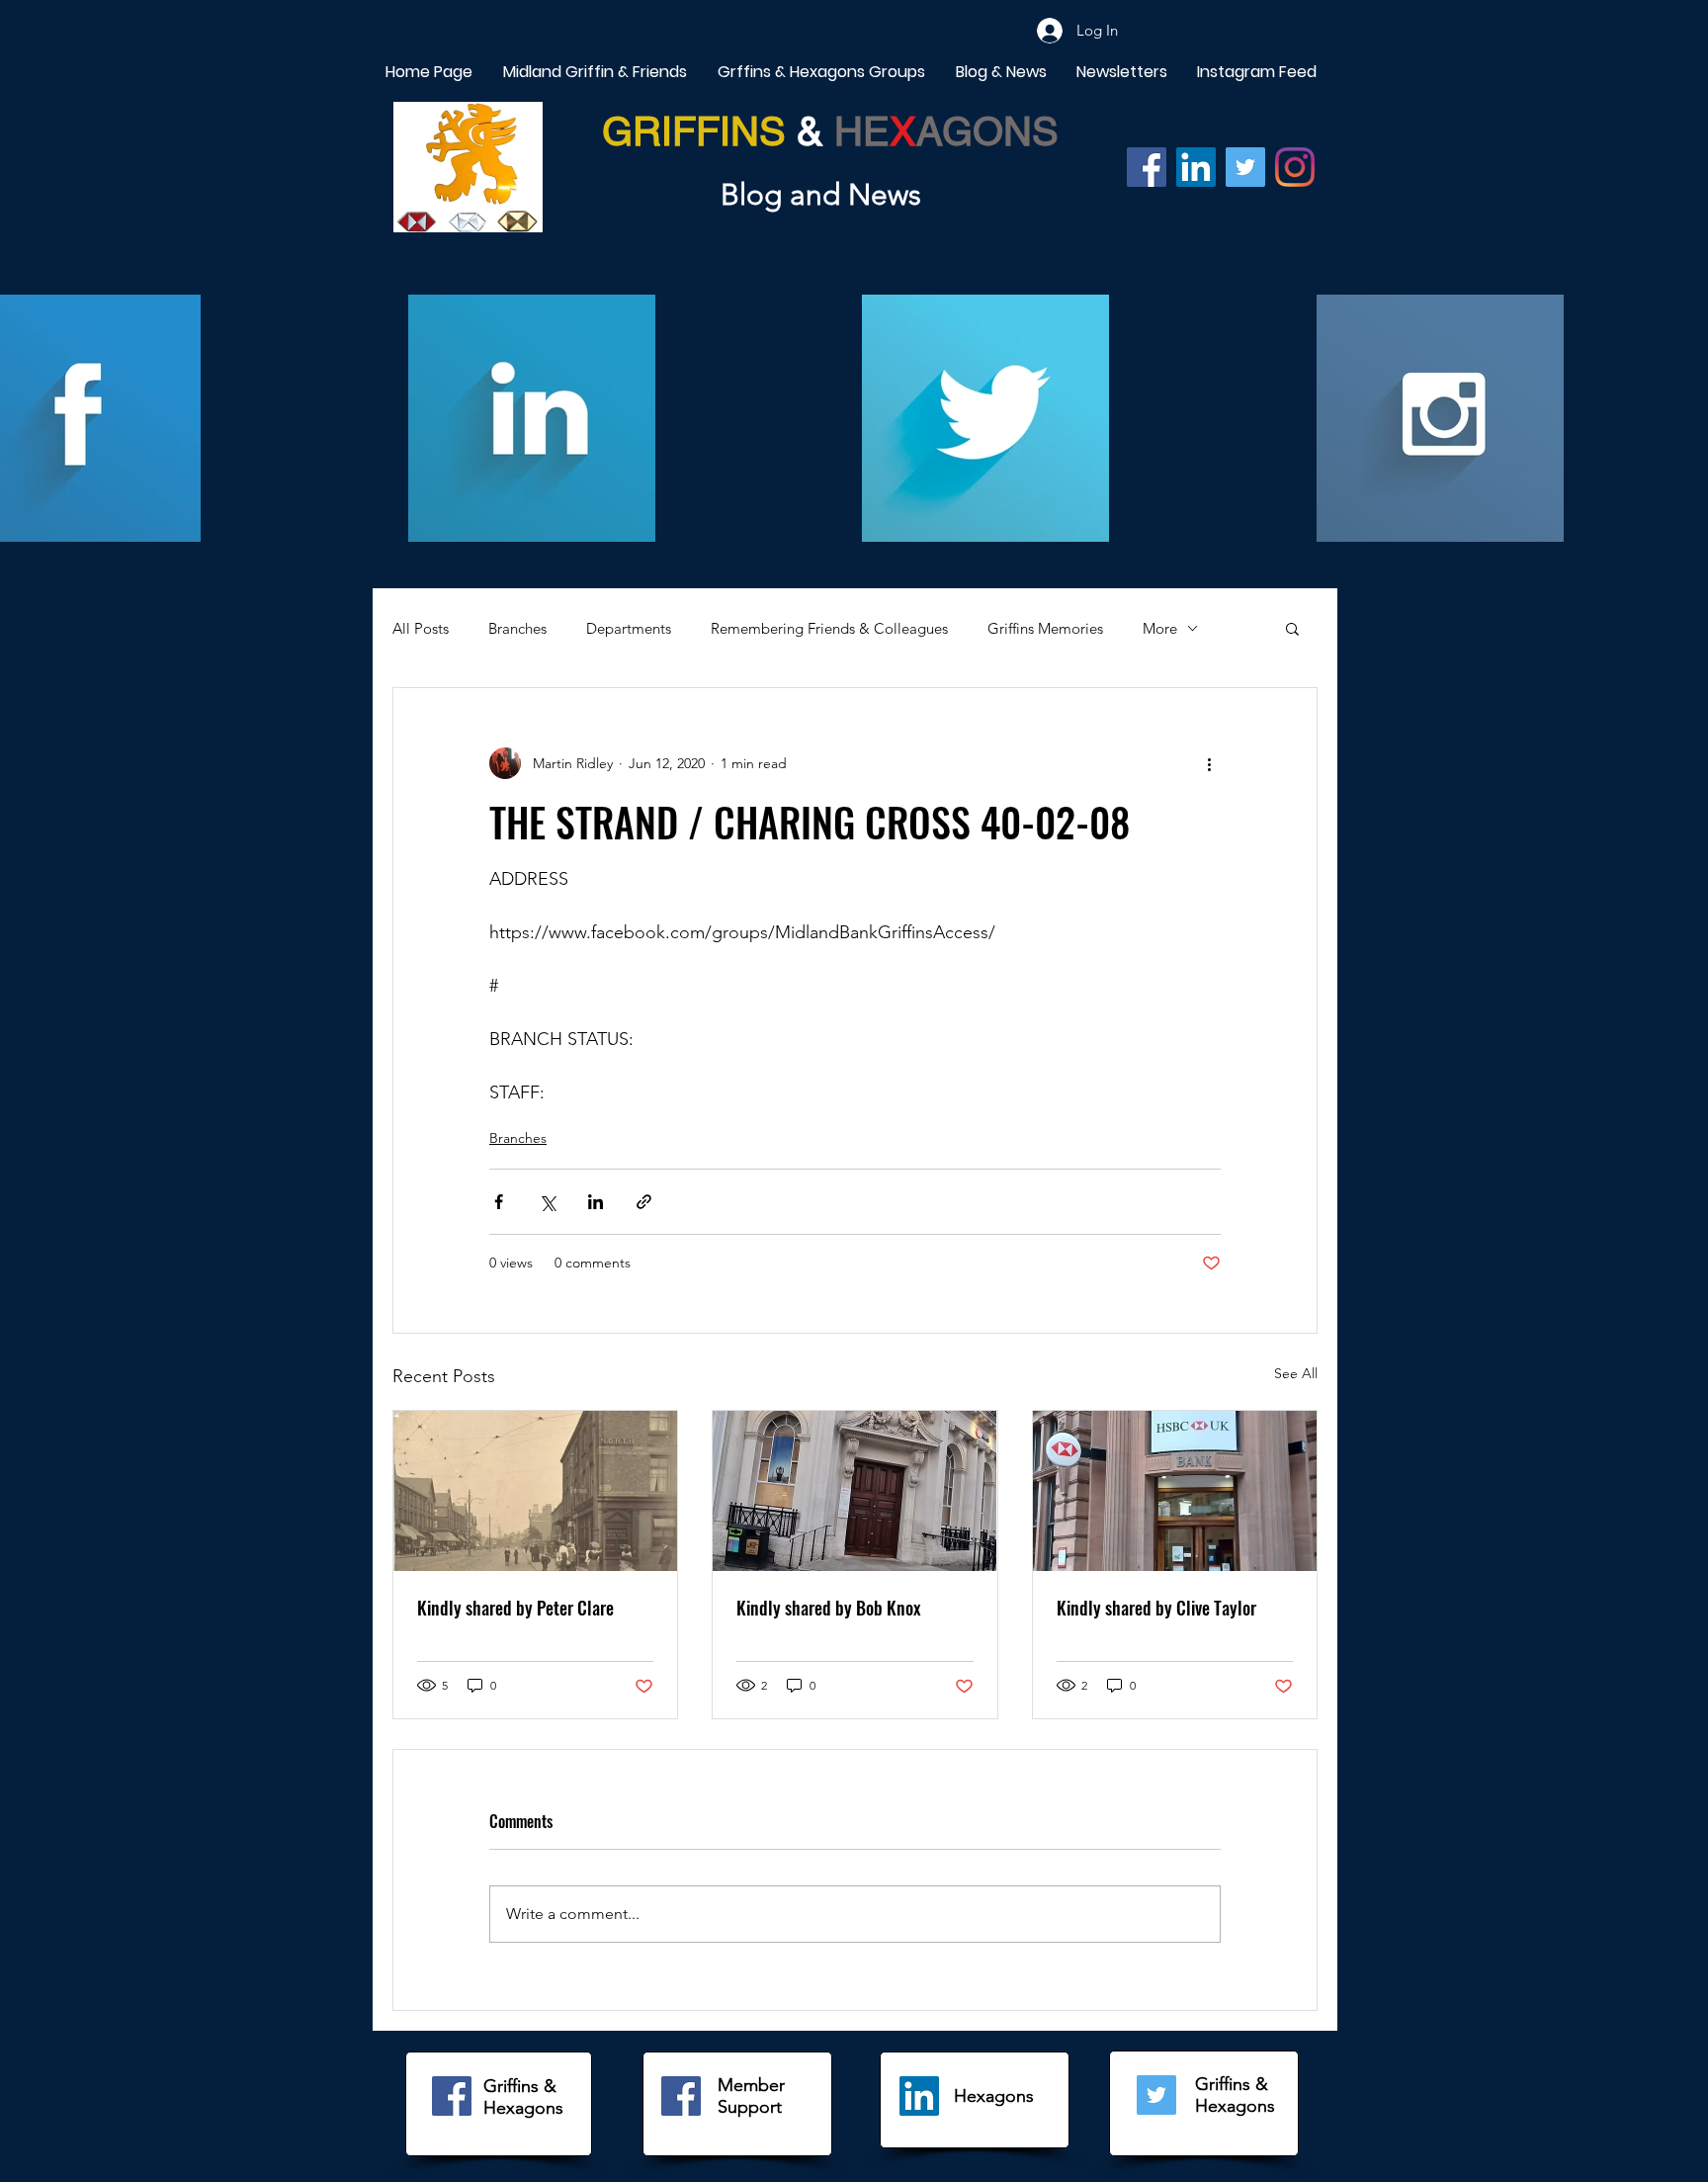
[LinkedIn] (919, 2096)
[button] (1292, 628)
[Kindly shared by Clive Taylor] (1175, 1491)
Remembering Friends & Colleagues (829, 628)
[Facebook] (1147, 167)
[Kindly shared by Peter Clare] (535, 1491)
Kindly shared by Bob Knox (829, 1608)
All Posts (421, 628)
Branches (517, 628)
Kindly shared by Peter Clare (515, 1608)
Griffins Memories (1045, 628)
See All (1296, 1373)
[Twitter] (1245, 167)
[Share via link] (644, 1202)
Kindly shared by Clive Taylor (1156, 1608)
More (1160, 628)
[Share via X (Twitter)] (547, 1202)
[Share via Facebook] (499, 1202)
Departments (629, 628)
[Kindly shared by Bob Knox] (854, 1491)
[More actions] (1209, 763)
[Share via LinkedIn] (596, 1202)
